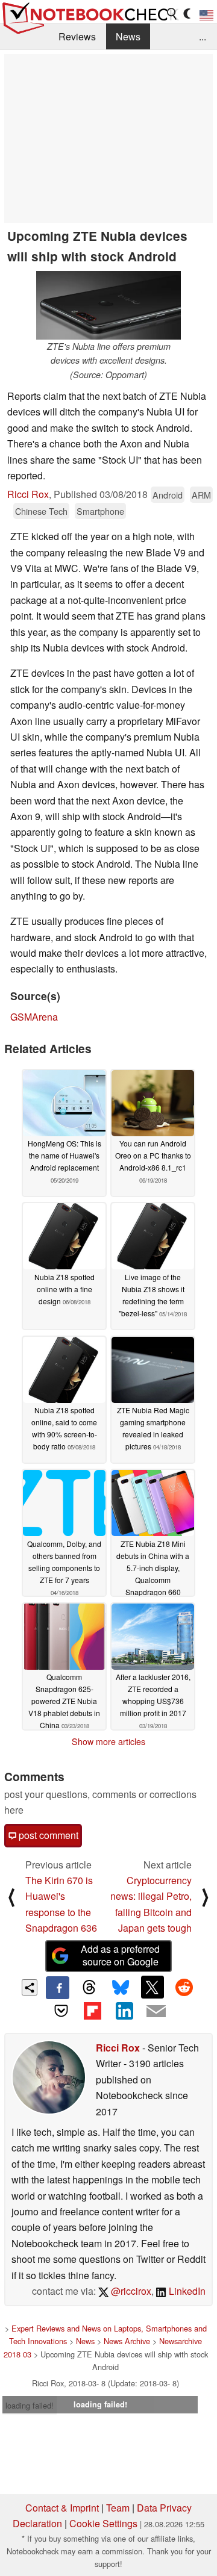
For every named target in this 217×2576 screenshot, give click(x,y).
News (128, 36)
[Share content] (30, 1987)
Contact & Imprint (62, 2508)
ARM (201, 495)
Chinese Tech (41, 511)
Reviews (77, 36)
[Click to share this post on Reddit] (184, 1987)
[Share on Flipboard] (93, 2011)
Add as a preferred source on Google (120, 1955)
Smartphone (100, 511)
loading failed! (30, 2405)
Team (118, 2508)
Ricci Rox (28, 494)
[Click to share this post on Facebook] (57, 1988)
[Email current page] (156, 2012)
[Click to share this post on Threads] (89, 1988)
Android (168, 495)
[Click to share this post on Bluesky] (121, 1988)
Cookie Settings (103, 2523)
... (203, 36)
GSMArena (34, 1017)
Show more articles (108, 1741)
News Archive (127, 2341)
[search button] (172, 14)
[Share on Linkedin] (124, 2011)
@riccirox (130, 2291)
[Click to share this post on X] (153, 1987)
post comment (47, 1835)
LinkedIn (186, 2291)
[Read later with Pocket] (61, 2011)
